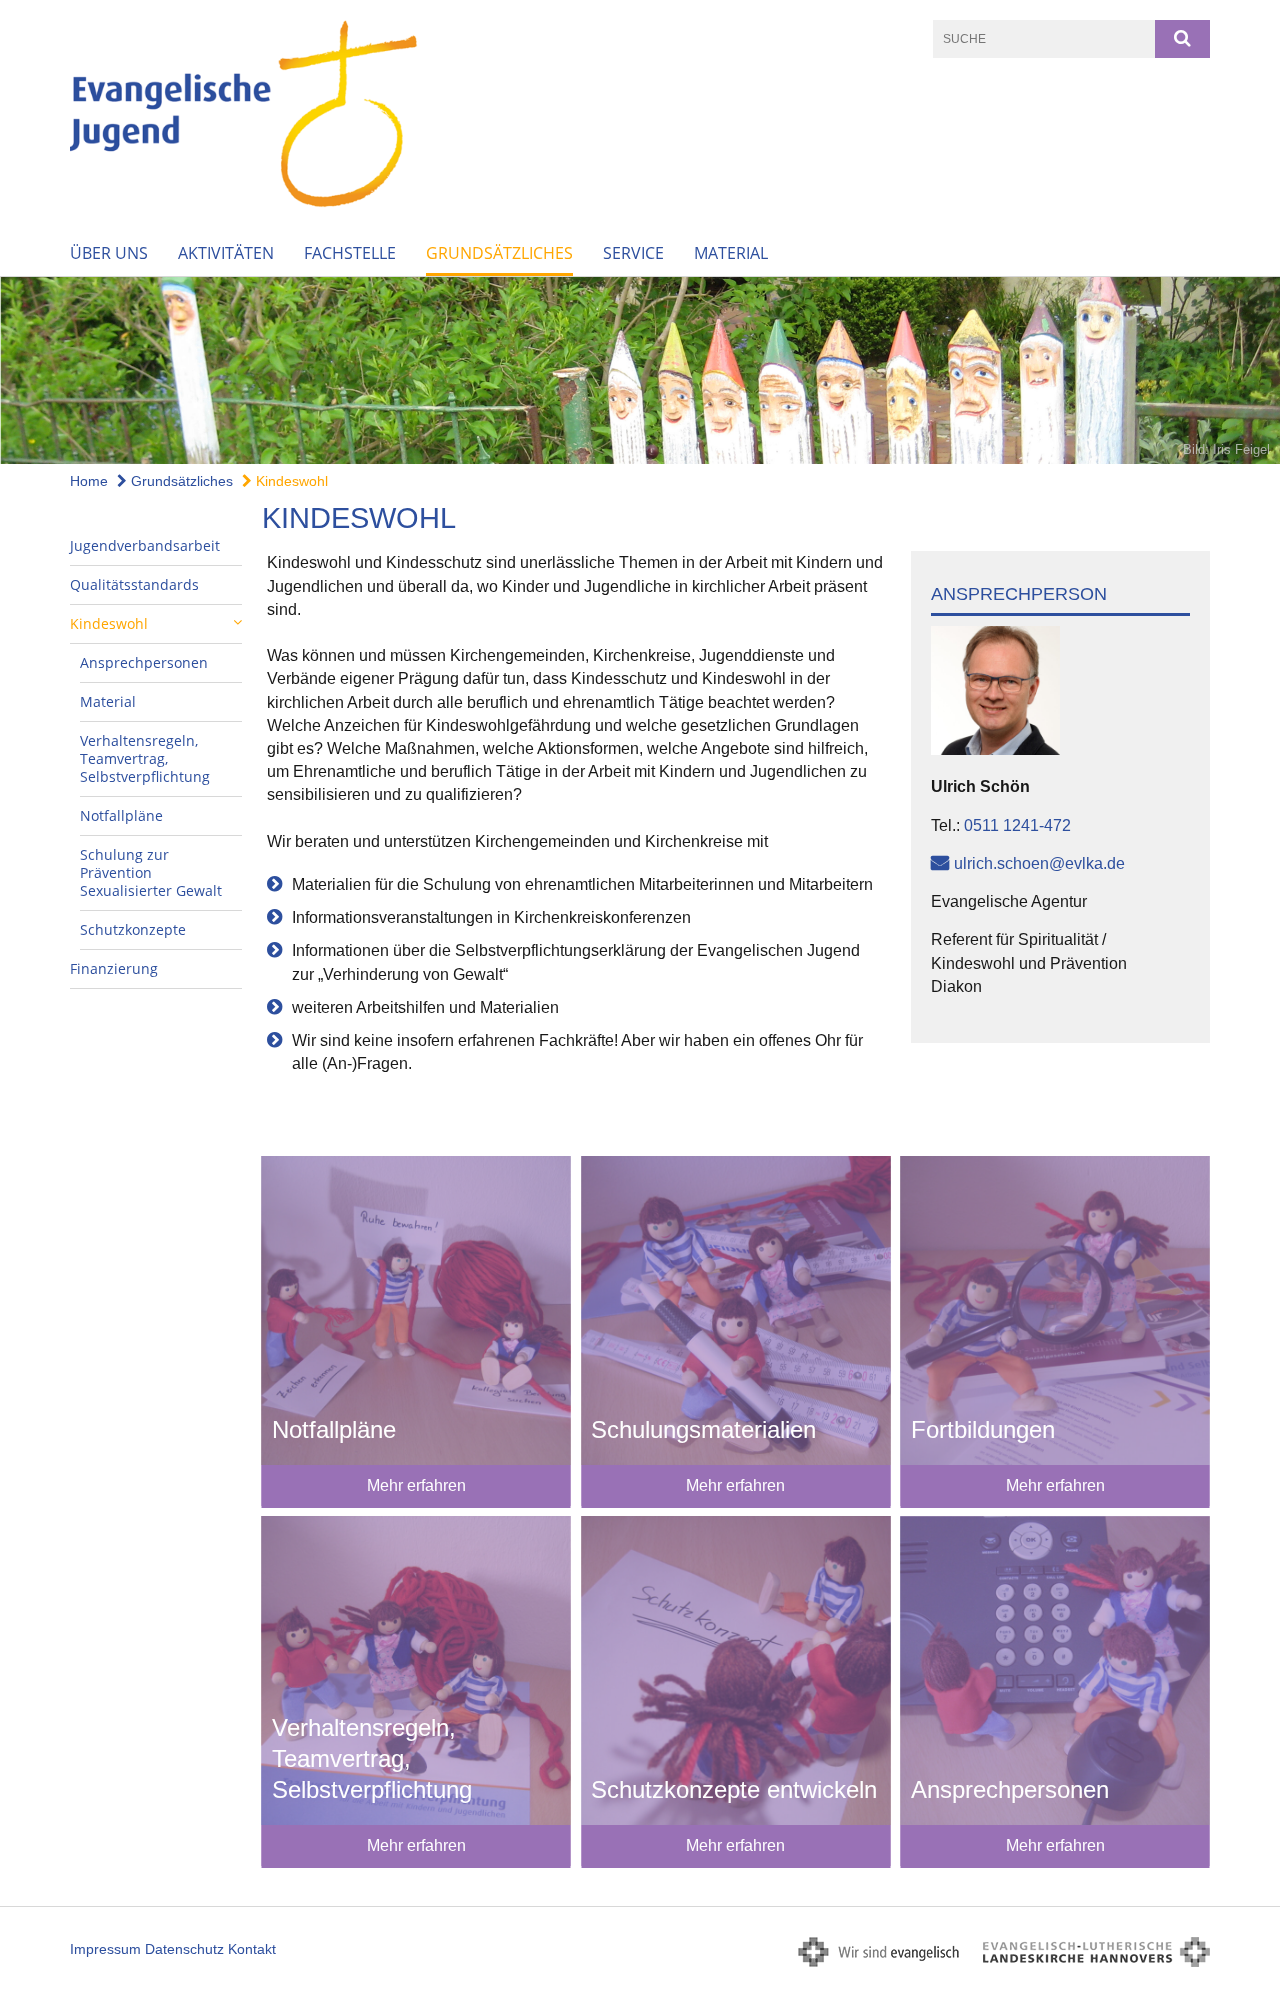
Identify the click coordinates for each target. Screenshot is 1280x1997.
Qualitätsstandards (134, 584)
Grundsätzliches (499, 253)
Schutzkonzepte (133, 929)
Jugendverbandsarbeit (145, 545)
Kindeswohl (290, 481)
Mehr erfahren (416, 1485)
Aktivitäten (226, 253)
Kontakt (252, 1949)
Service (633, 253)
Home (89, 481)
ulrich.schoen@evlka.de (1039, 863)
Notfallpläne (121, 815)
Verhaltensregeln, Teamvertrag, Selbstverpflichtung (145, 758)
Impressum (105, 1949)
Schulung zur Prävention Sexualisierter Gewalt (151, 872)
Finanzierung (114, 968)
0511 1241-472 (1017, 825)
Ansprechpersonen (144, 662)
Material (731, 253)
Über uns (109, 253)
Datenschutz (184, 1949)
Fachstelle (350, 253)
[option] (640, 370)
